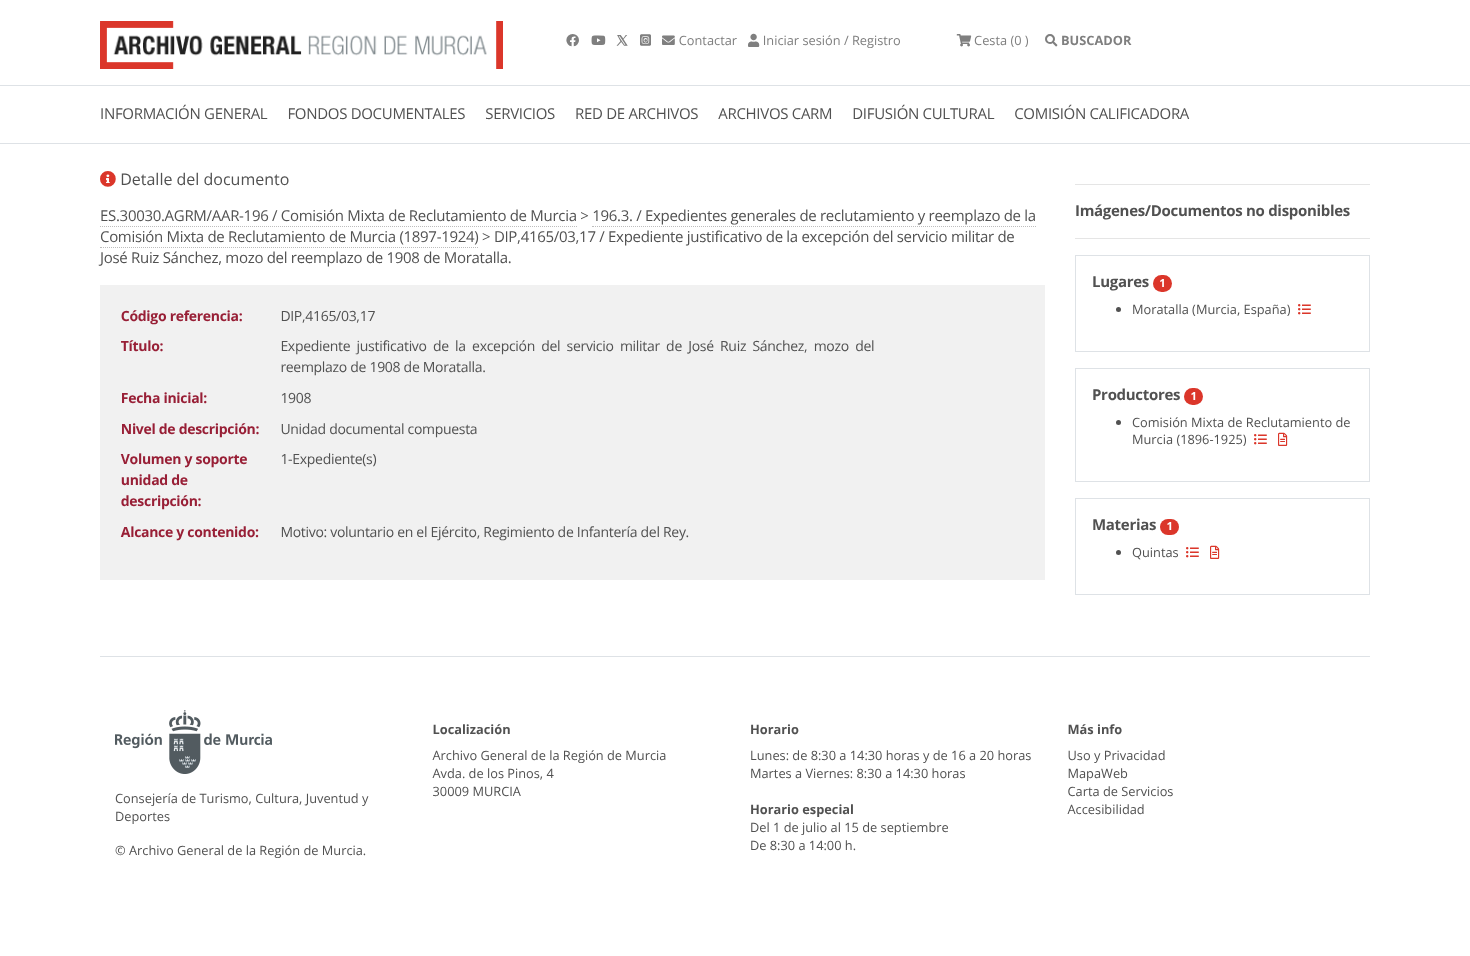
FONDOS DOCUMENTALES (376, 114)
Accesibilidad (1106, 809)
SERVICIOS (520, 114)
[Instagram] (647, 40)
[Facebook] (574, 40)
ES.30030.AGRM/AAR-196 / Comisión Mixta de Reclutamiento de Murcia (338, 216)
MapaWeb (1098, 773)
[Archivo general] (301, 41)
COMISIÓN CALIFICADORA (1101, 114)
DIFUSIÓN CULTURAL (923, 114)
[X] (624, 40)
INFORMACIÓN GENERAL (183, 114)
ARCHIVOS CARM (775, 114)
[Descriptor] (1283, 439)
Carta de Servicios (1121, 791)
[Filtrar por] (1304, 309)
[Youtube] (599, 40)
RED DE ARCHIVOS (636, 114)
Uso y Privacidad (1117, 755)
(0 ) (1001, 40)
